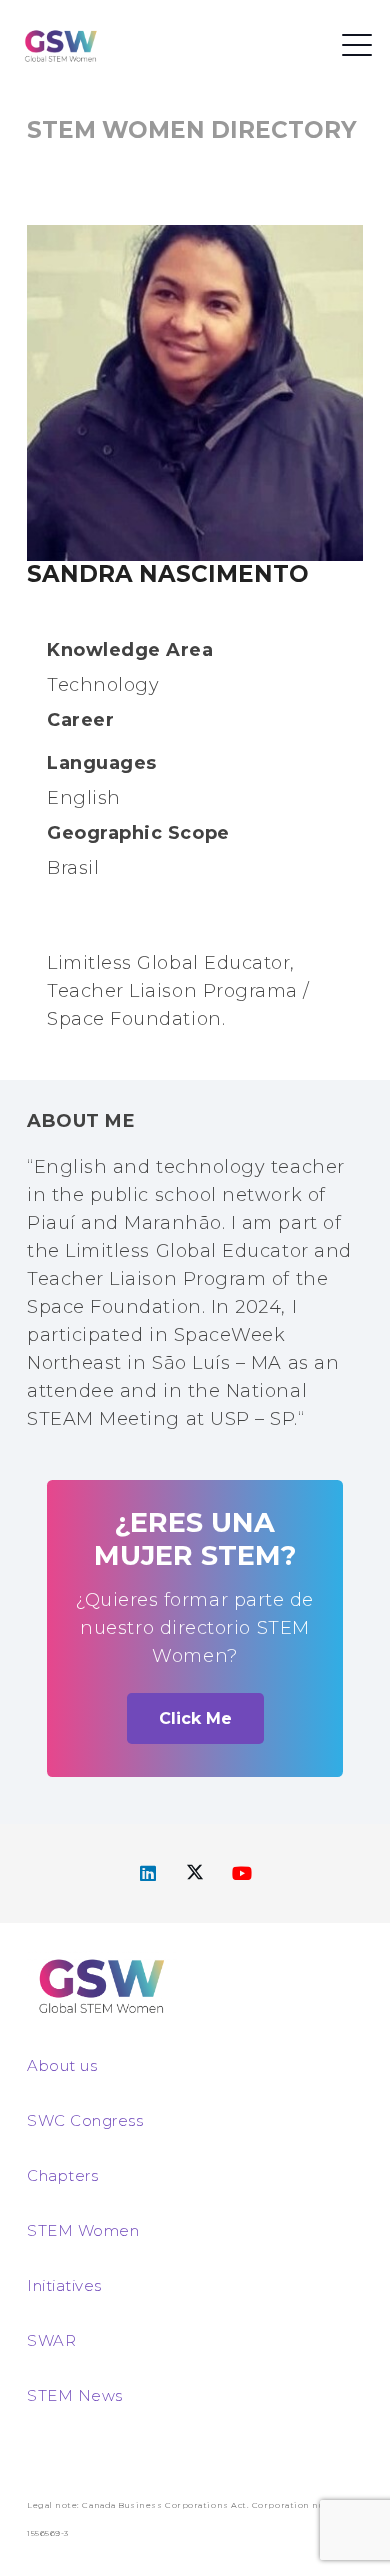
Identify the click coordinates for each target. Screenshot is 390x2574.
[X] (195, 1873)
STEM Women (83, 2230)
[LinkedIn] (148, 1873)
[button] (357, 45)
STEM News (75, 2395)
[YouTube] (242, 1873)
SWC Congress (85, 2120)
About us (62, 2065)
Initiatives (64, 2285)
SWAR (51, 2340)
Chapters (62, 2175)
